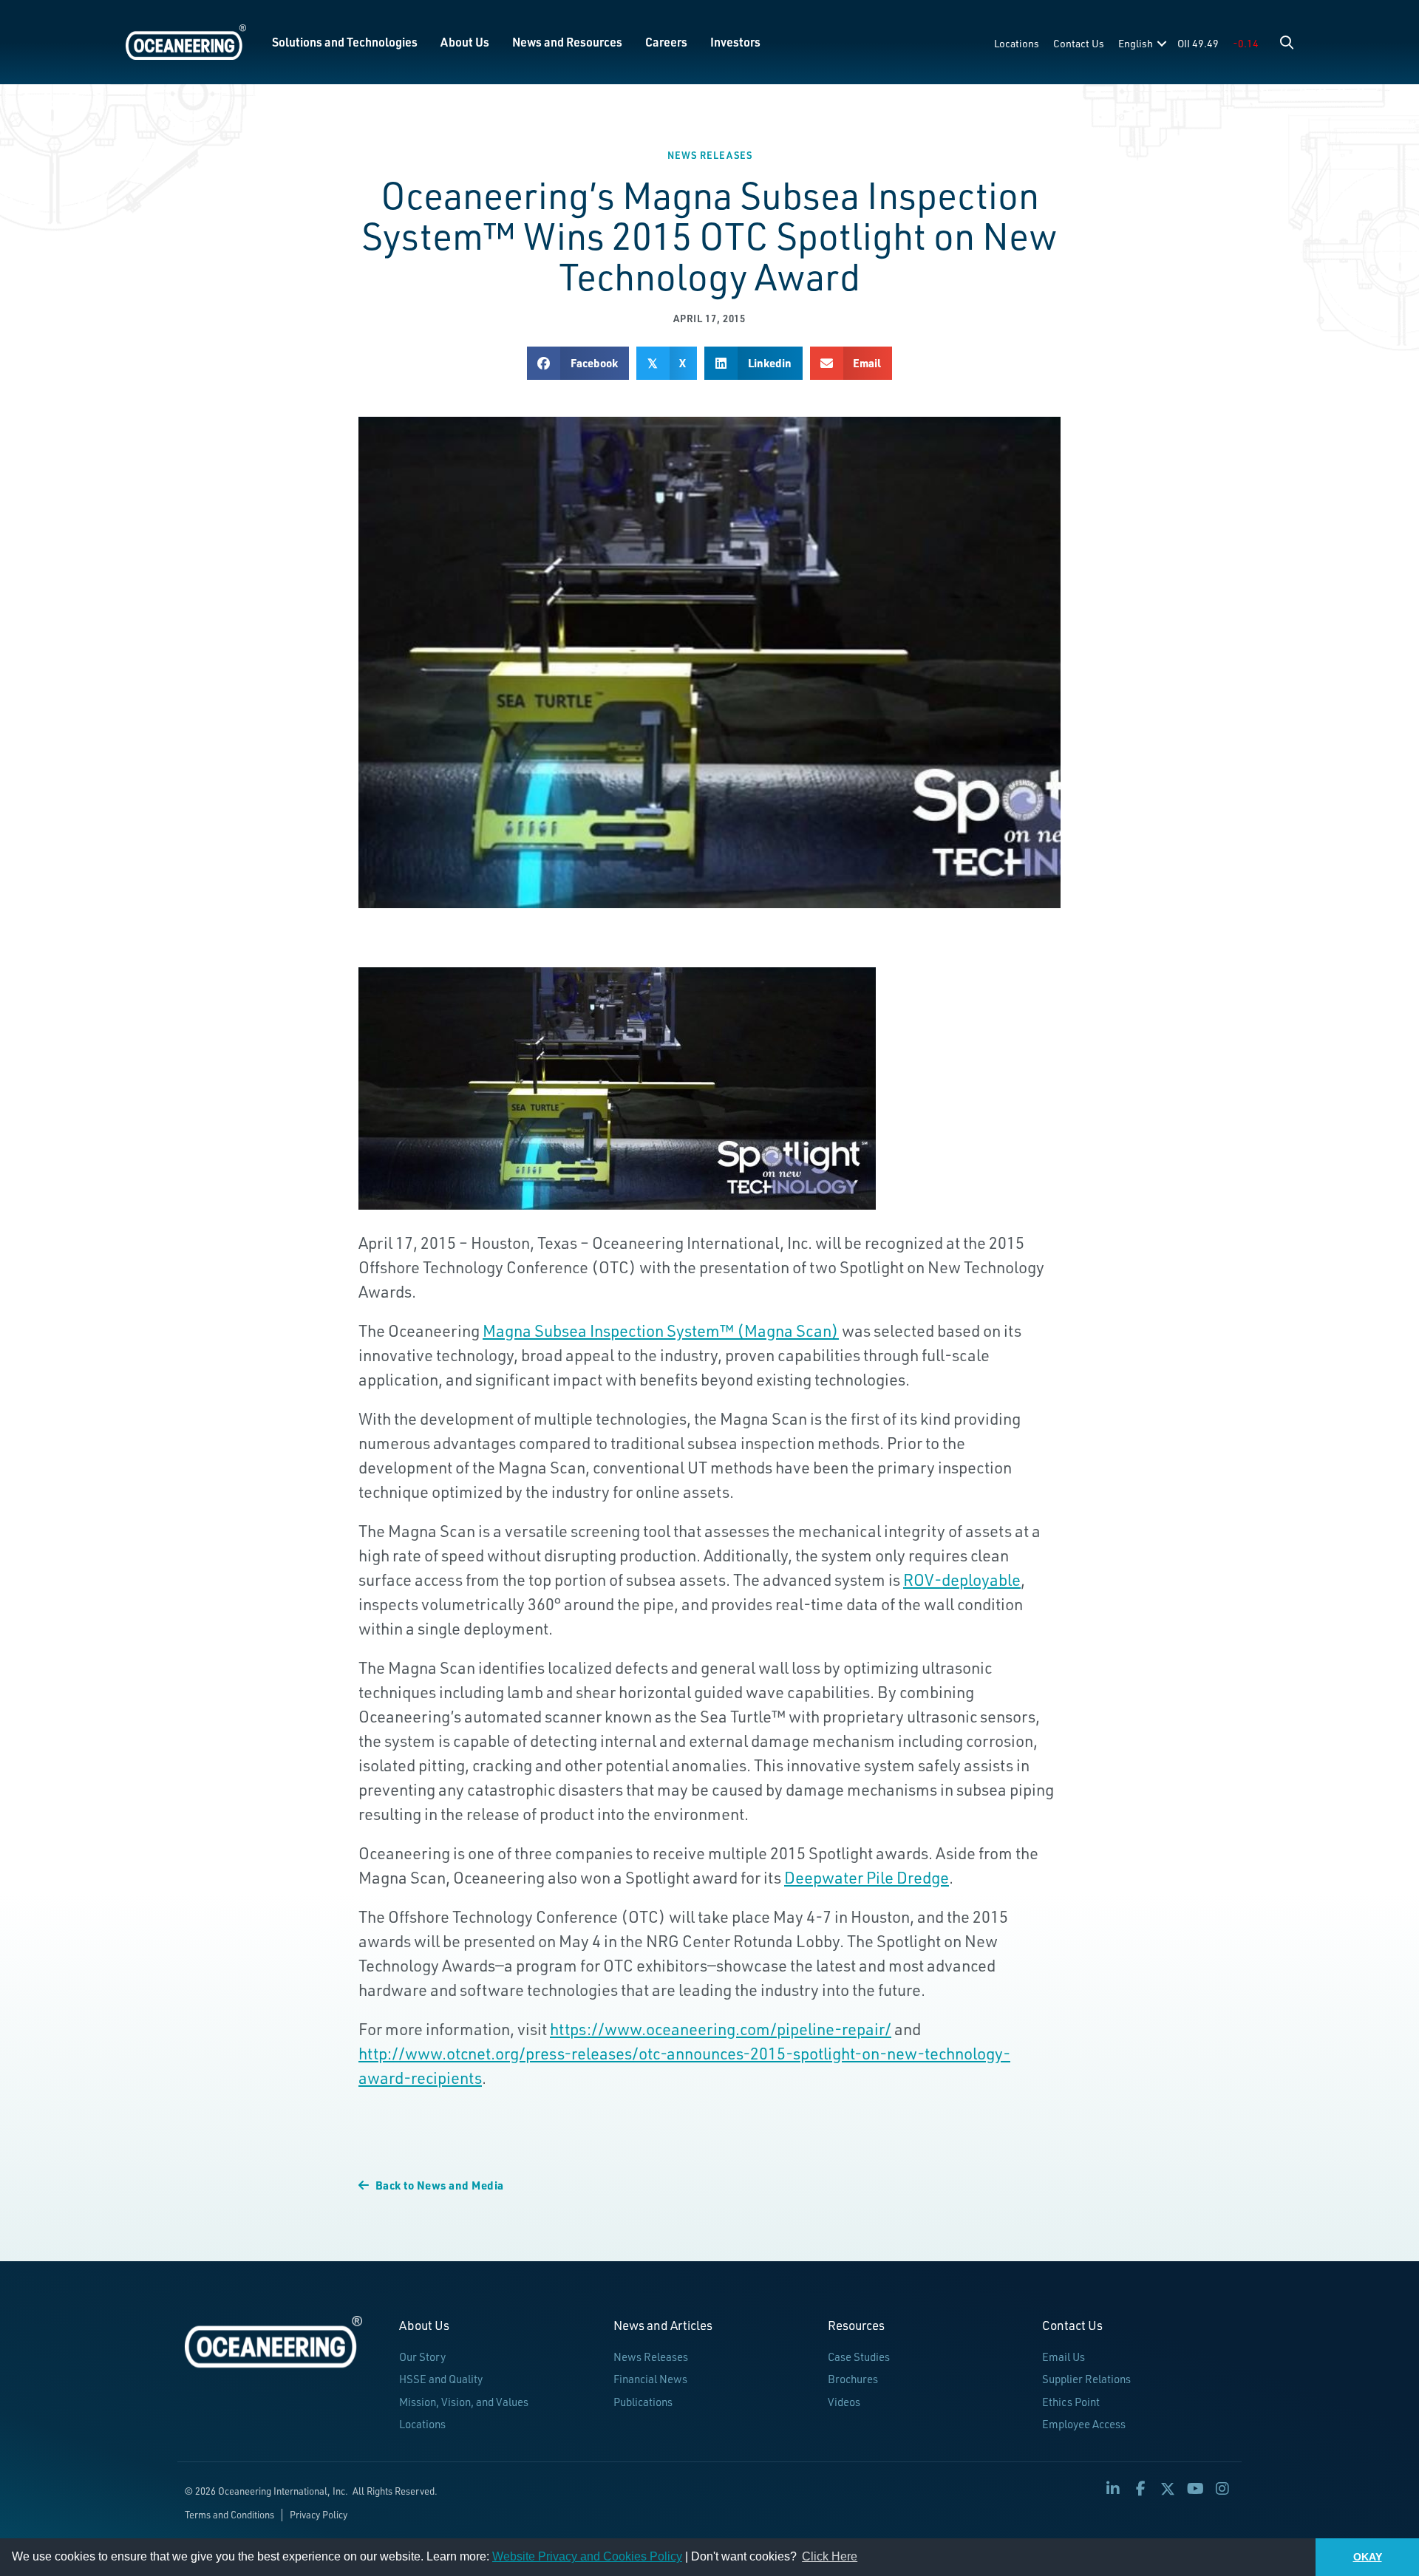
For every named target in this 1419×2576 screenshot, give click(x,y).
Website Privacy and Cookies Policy (587, 2556)
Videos (844, 2402)
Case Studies (859, 2357)
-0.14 (1246, 43)
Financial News (650, 2379)
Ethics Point (1071, 2402)
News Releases (710, 155)
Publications (643, 2402)
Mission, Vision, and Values (464, 2402)
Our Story (422, 2357)
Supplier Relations (1086, 2379)
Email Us (1064, 2357)
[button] (1287, 42)
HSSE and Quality (441, 2379)
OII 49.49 (1198, 43)
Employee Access (1084, 2424)
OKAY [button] (1368, 2557)
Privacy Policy (319, 2515)
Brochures (853, 2379)
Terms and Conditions (229, 2515)
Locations (1017, 43)
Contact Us (1079, 43)
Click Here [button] (830, 2556)
